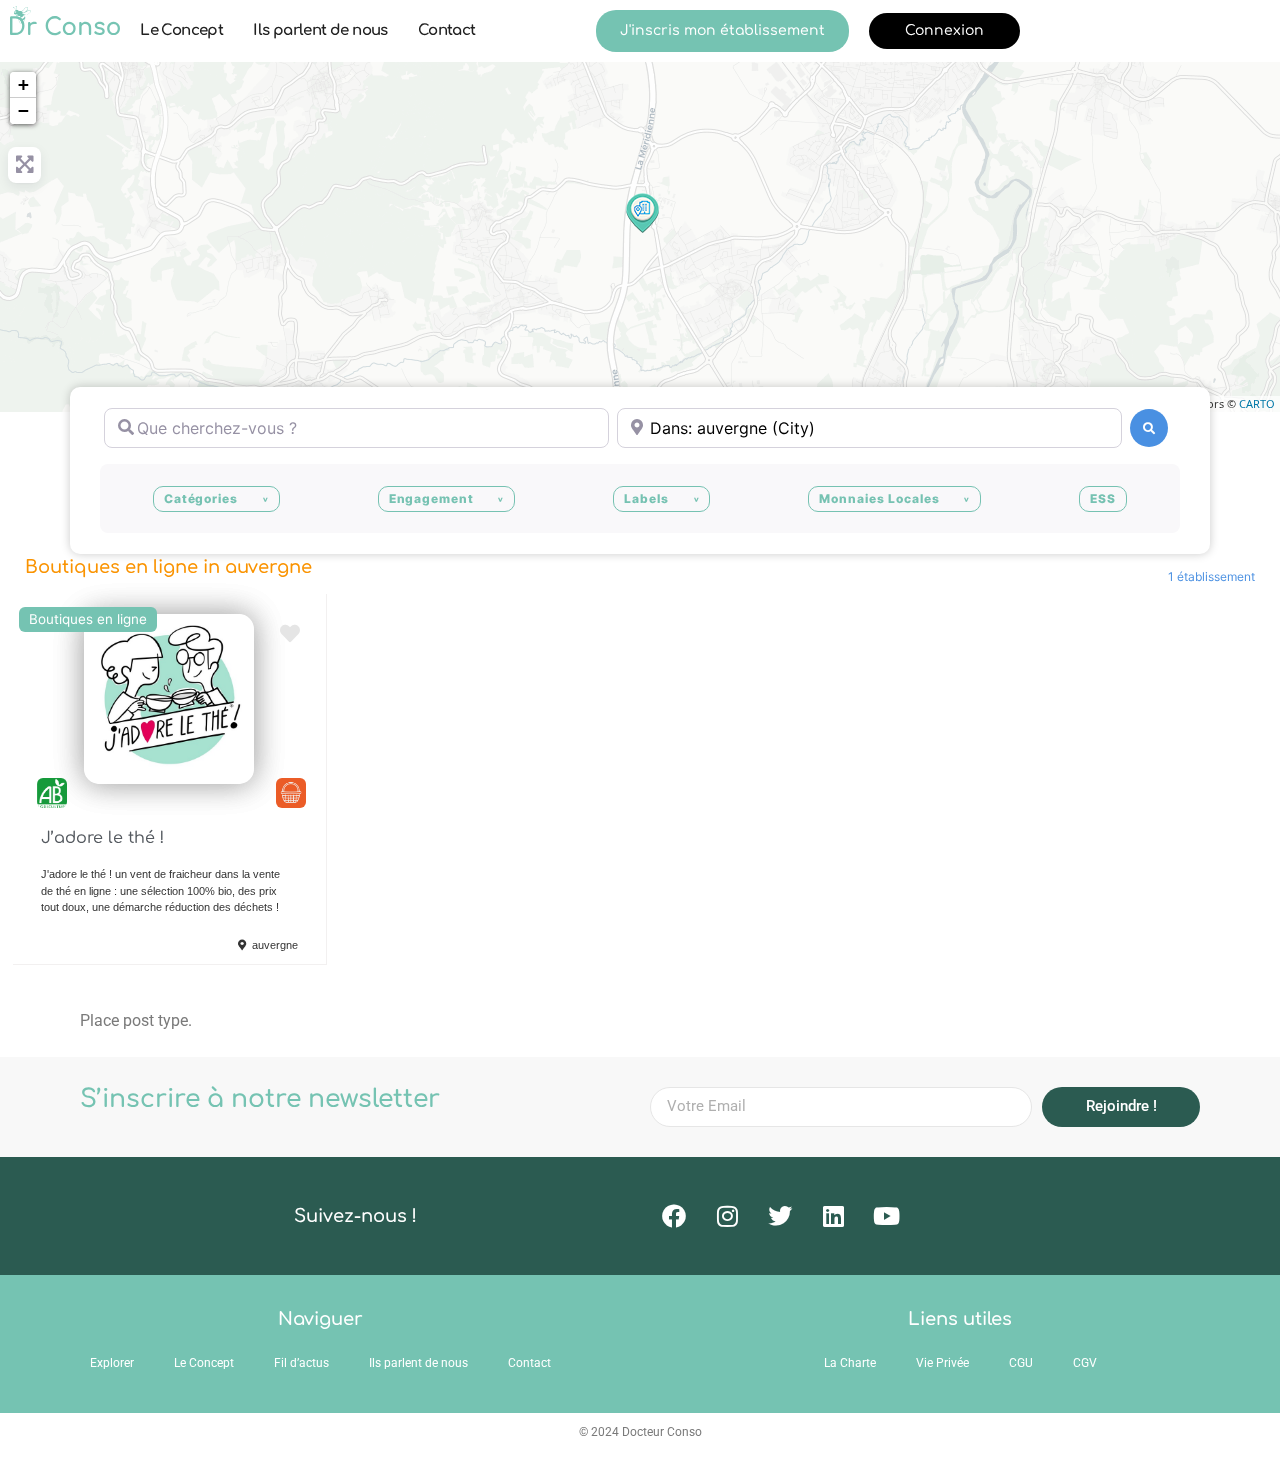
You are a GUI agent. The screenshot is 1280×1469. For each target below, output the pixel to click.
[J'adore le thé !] (641, 212)
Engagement (431, 498)
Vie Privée (942, 1363)
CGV (1085, 1363)
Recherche (1149, 428)
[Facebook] (674, 1216)
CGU (1021, 1363)
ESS (1103, 498)
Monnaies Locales (879, 498)
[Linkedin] (833, 1216)
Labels (646, 498)
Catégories (201, 498)
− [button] (23, 110)
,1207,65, (291, 793)
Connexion (944, 30)
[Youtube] (886, 1216)
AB (52, 793)
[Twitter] (780, 1216)
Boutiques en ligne (88, 619)
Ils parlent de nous (320, 30)
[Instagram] (727, 1216)
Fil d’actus (301, 1363)
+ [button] (23, 84)
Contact (447, 30)
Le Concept (181, 30)
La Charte (850, 1363)
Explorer (112, 1363)
